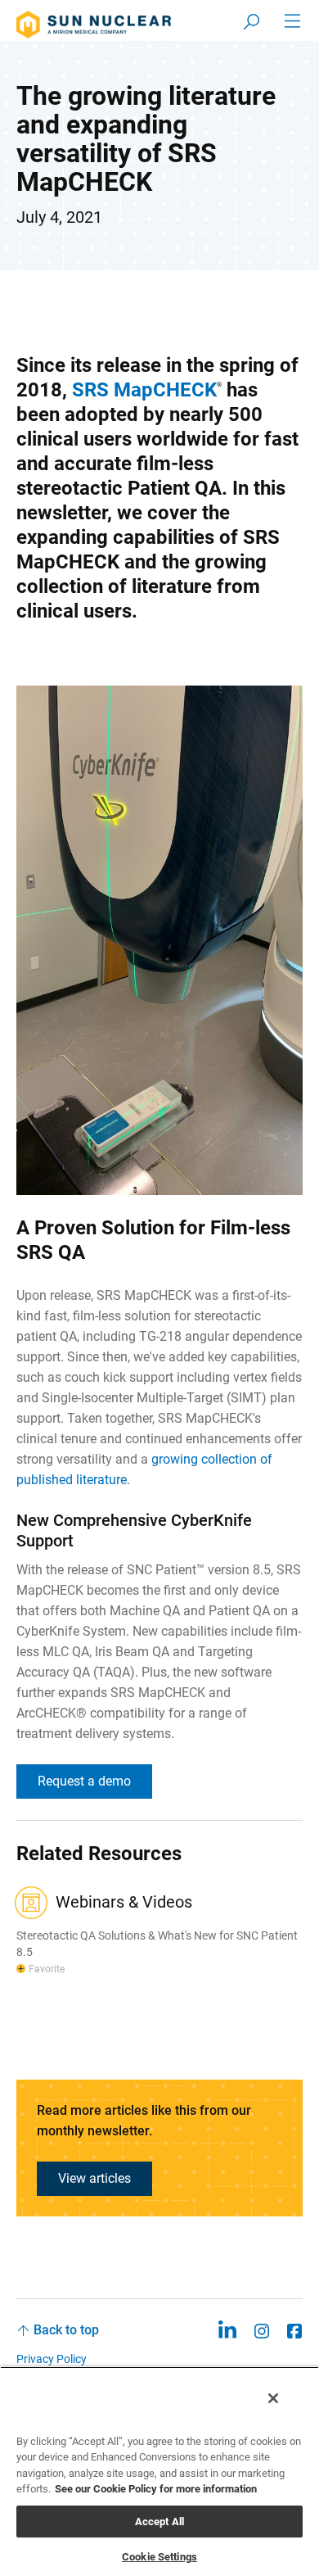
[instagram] (262, 2330)
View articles (94, 2178)
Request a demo (84, 1781)
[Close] (273, 2398)
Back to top (66, 2330)
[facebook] (294, 2330)
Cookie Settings (159, 2557)
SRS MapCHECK (144, 390)
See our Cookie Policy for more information (156, 2489)
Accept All (159, 2522)
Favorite (47, 1969)
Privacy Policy (52, 2359)
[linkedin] (227, 2330)
